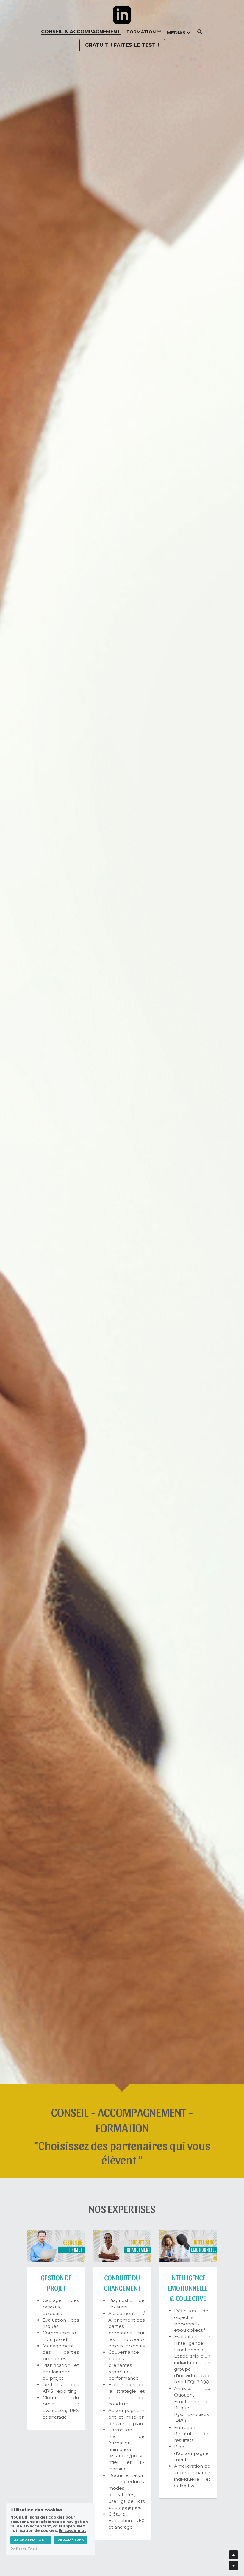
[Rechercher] (200, 32)
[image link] (122, 15)
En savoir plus (72, 2531)
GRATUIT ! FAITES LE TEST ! (122, 45)
